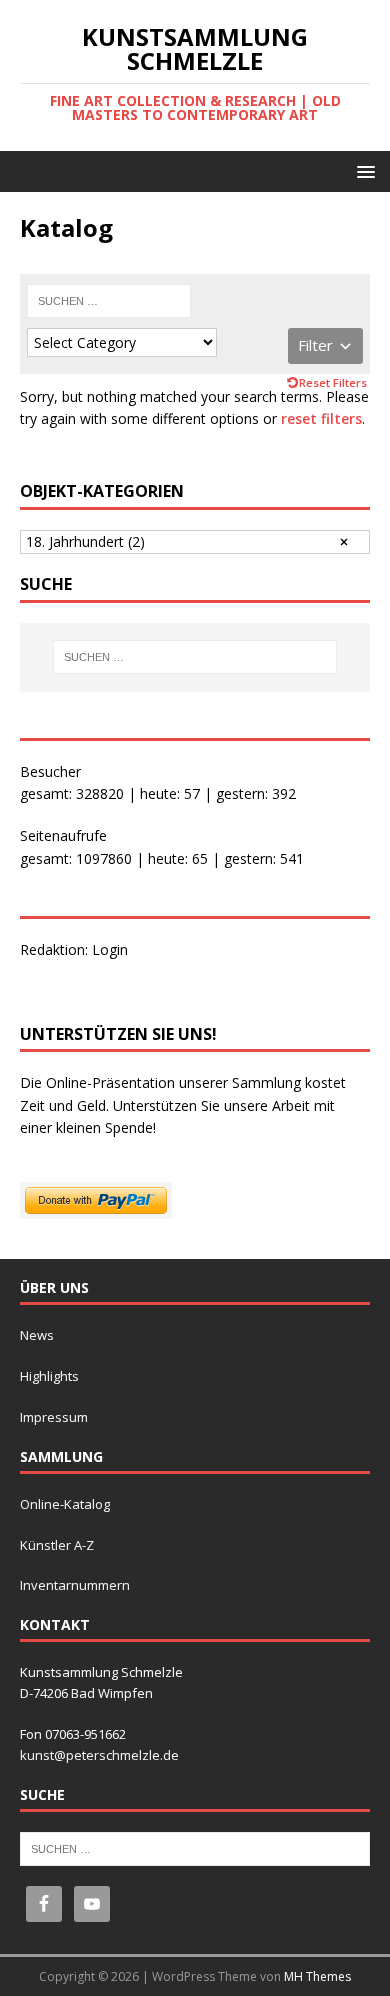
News (37, 1335)
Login (110, 949)
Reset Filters (333, 382)
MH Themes (317, 1976)
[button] (362, 170)
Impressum (54, 1417)
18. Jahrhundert (85, 541)
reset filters (321, 418)
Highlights (49, 1376)
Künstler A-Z (57, 1545)
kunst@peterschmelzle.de (99, 1755)
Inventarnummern (75, 1585)
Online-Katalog (65, 1504)
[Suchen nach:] (109, 301)
